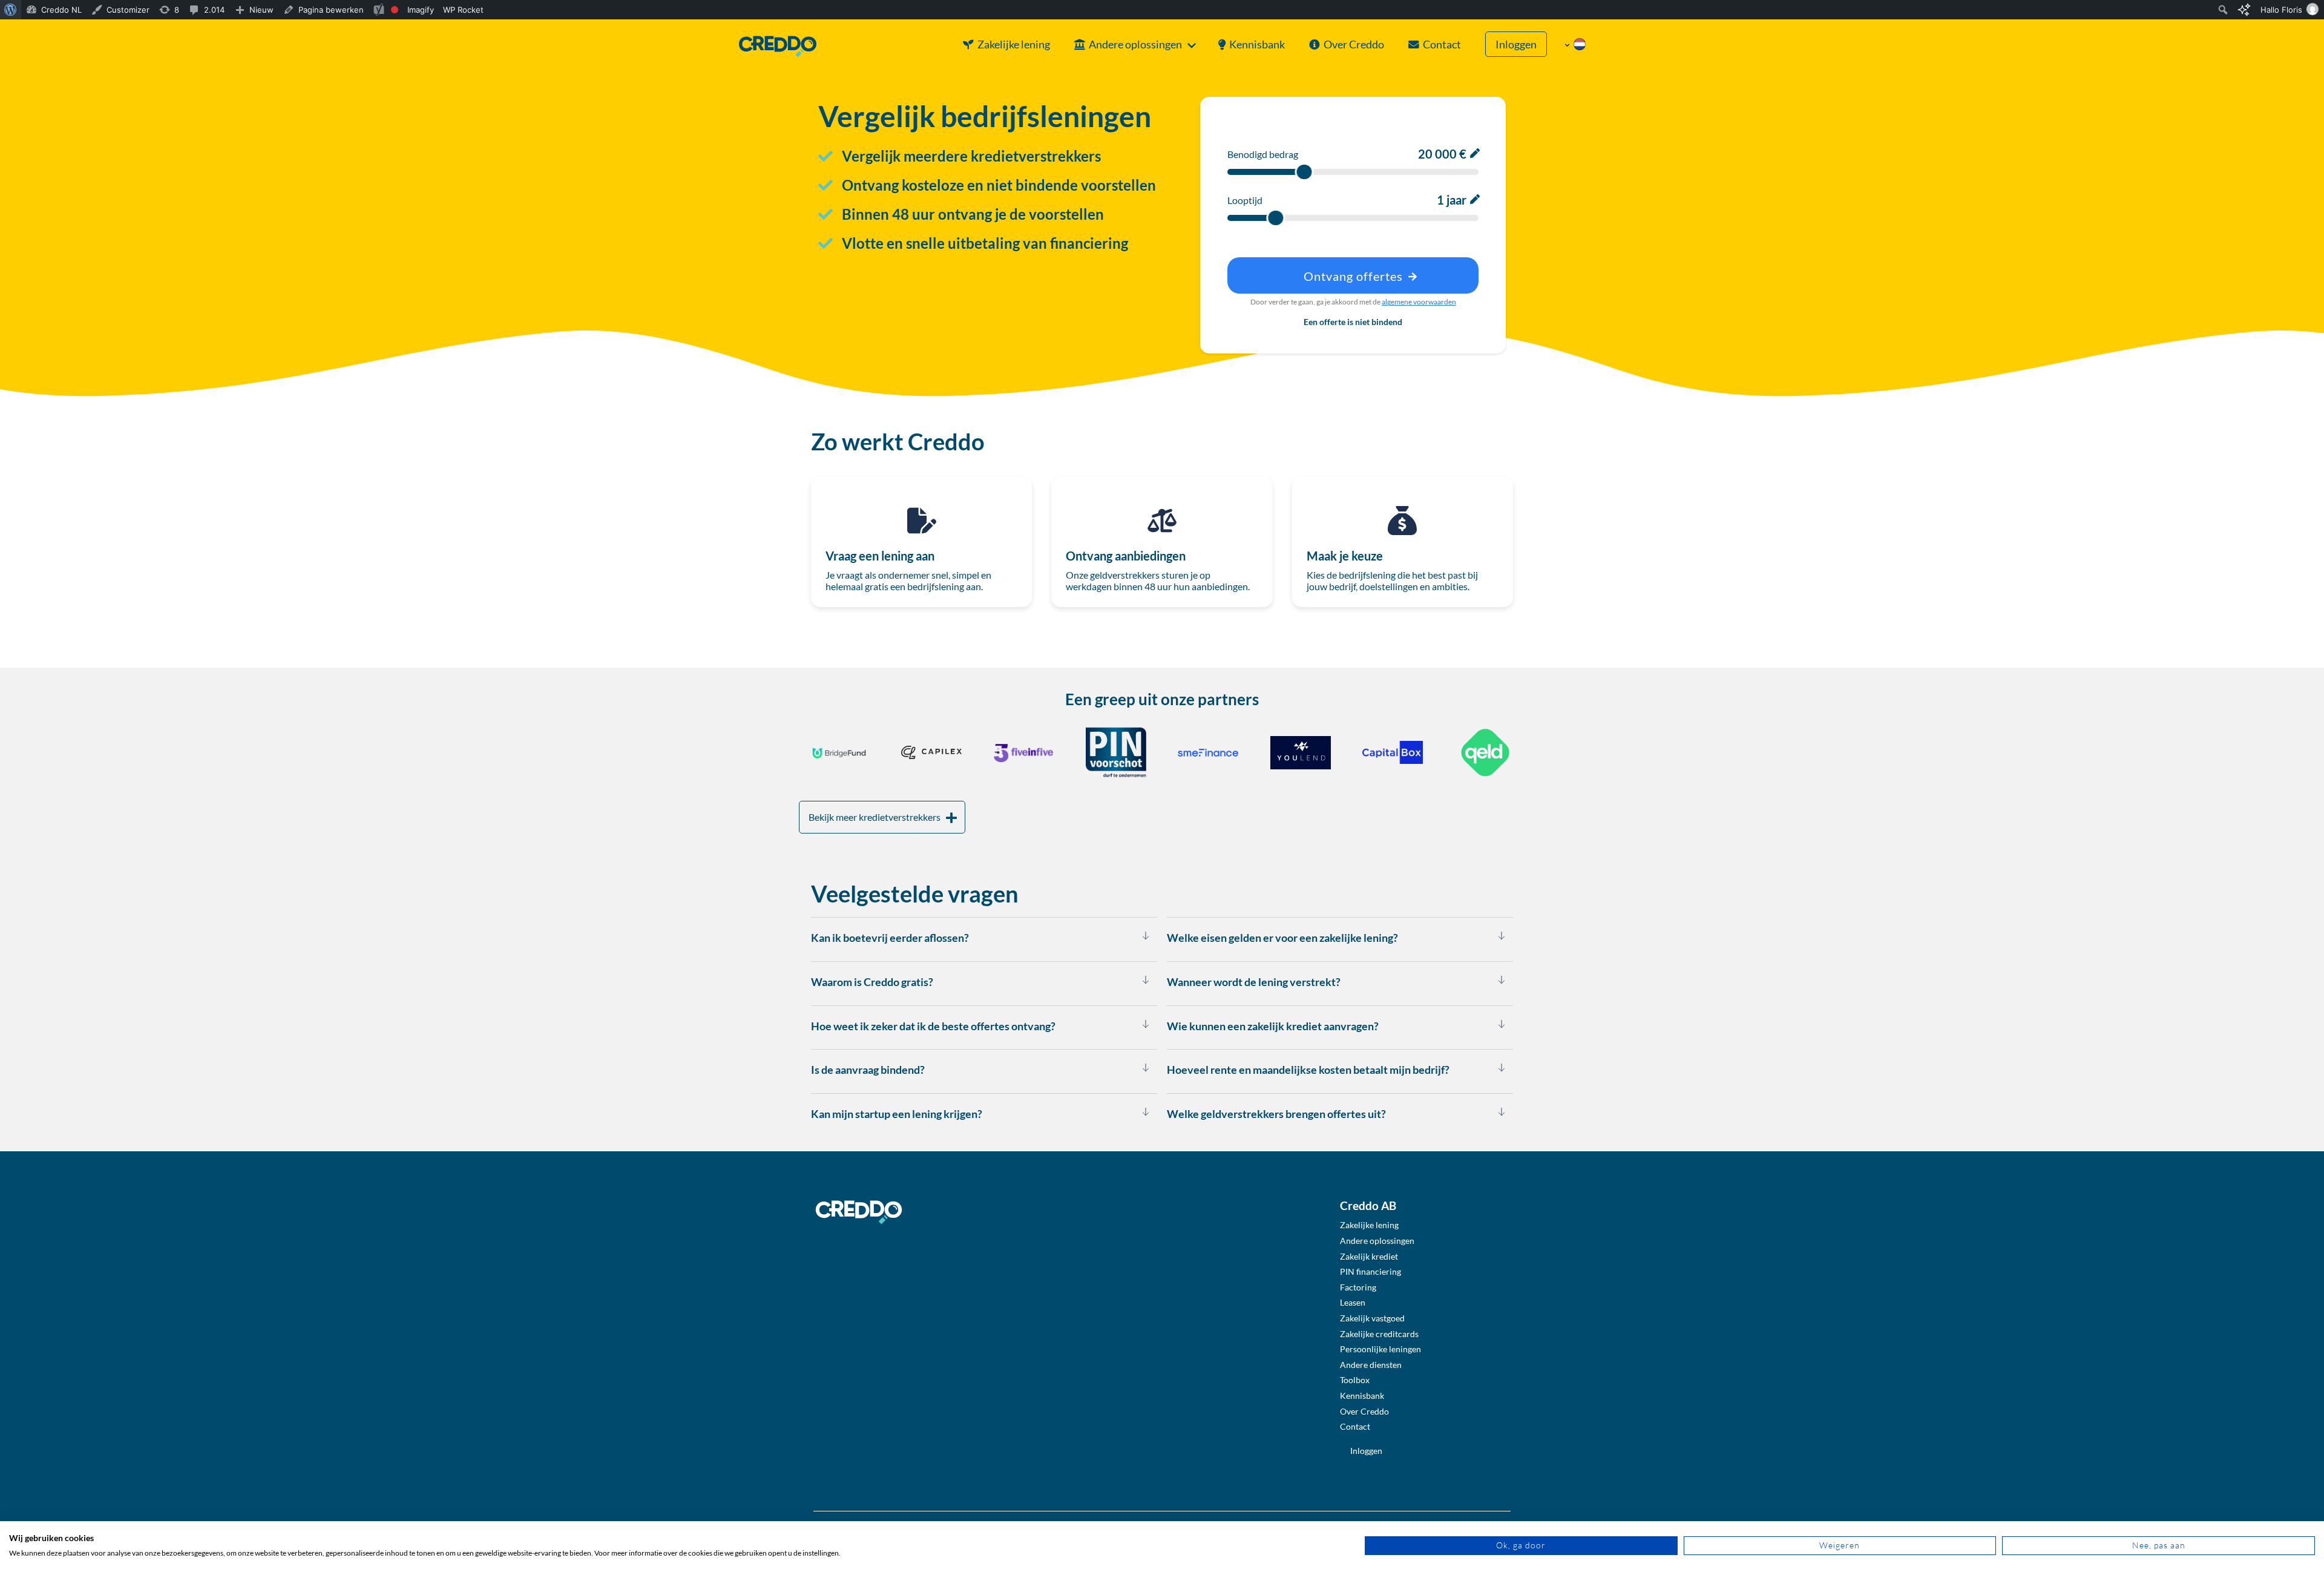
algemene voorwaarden (1419, 302)
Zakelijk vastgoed (1372, 1318)
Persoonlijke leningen (1380, 1349)
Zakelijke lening (1014, 44)
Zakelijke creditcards (1379, 1334)
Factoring (1358, 1287)
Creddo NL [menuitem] (61, 10)
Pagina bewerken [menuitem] (331, 10)
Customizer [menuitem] (128, 10)
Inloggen (1516, 44)
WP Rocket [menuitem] (463, 10)
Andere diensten (1371, 1365)
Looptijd (1245, 200)
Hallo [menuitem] (2281, 10)
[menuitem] (11, 10)
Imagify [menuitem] (421, 10)
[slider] (1304, 172)
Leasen (1353, 1302)
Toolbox (1355, 1380)
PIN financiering (1370, 1271)
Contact (1442, 44)
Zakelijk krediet (1369, 1256)
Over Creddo (1354, 44)
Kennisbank (1257, 44)
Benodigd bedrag (1263, 154)
